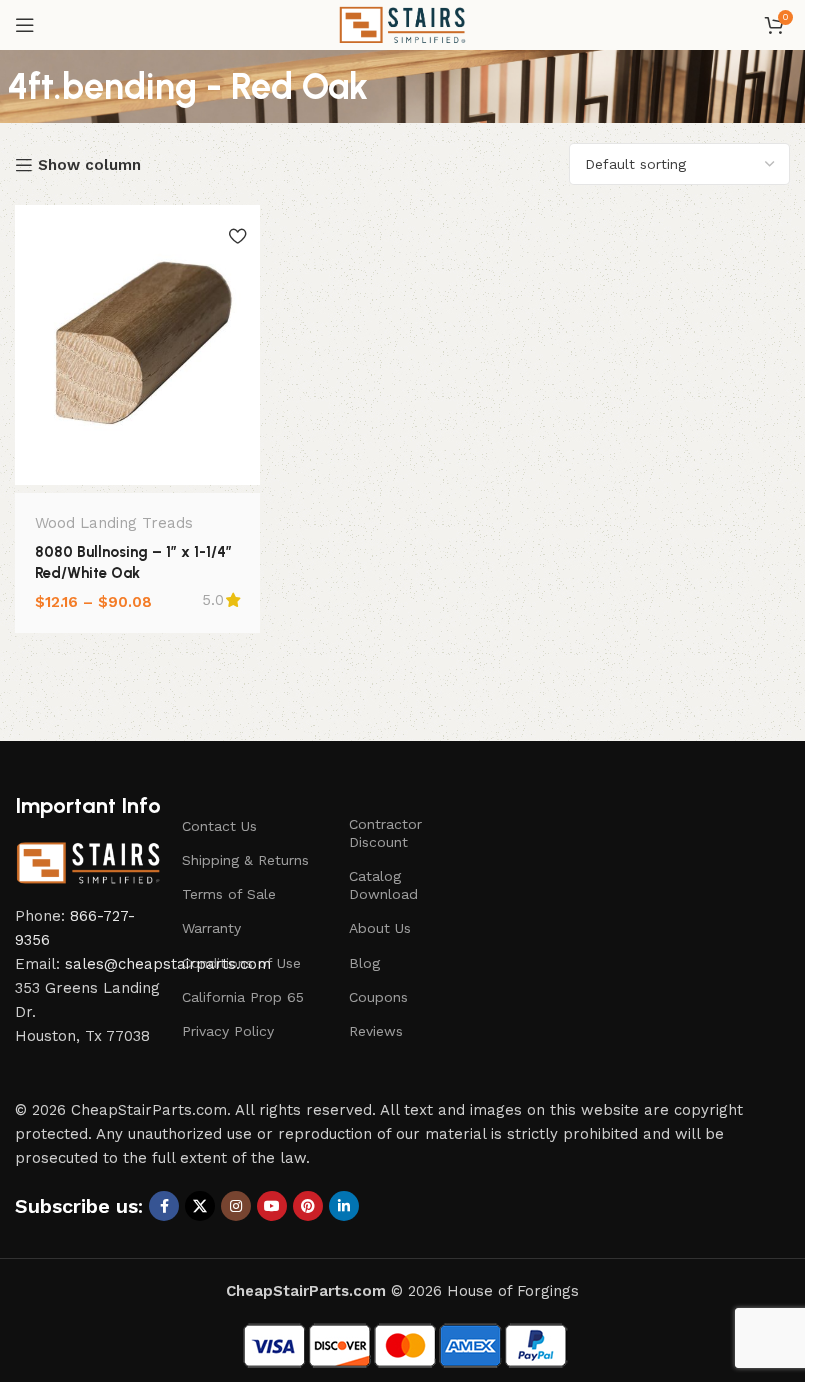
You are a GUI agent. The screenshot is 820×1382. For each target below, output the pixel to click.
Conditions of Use (241, 963)
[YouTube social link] (272, 1206)
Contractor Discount (385, 833)
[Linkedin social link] (344, 1206)
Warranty (211, 928)
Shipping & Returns (245, 860)
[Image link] (88, 862)
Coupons (378, 997)
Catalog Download (383, 885)
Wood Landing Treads (114, 523)
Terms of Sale (229, 894)
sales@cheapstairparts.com (168, 964)
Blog (364, 963)
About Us (380, 928)
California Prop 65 (243, 997)
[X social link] (200, 1206)
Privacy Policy (228, 1031)
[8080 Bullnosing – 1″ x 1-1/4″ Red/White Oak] (137, 345)
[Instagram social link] (236, 1206)
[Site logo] (402, 24)
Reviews (376, 1031)
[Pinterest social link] (308, 1206)
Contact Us (219, 826)
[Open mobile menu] (25, 25)
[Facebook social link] (164, 1206)
